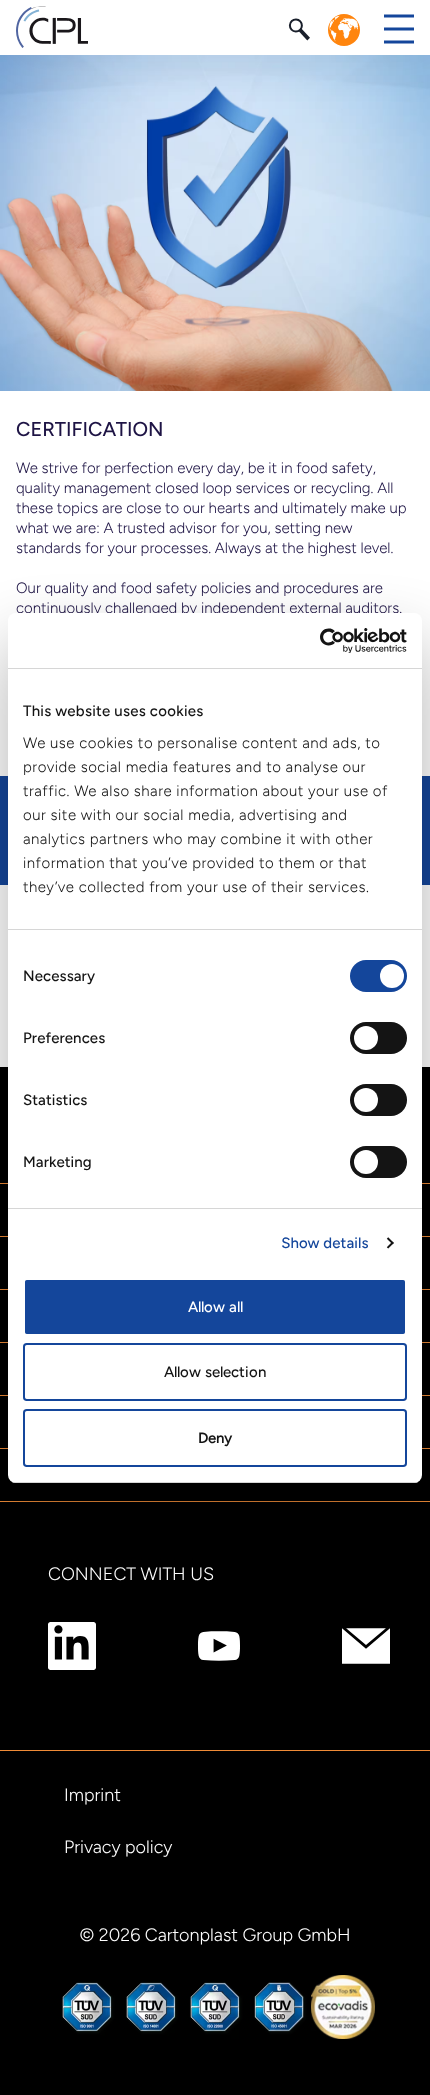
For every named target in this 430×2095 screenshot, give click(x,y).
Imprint (92, 1795)
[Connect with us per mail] (366, 1646)
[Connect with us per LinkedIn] (72, 1646)
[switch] (378, 1038)
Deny (215, 1438)
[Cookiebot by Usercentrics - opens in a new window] (319, 641)
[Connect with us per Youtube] (219, 1646)
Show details (324, 1243)
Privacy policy (118, 1847)
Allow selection (215, 1372)
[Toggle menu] (399, 29)
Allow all (215, 1307)
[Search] (302, 27)
